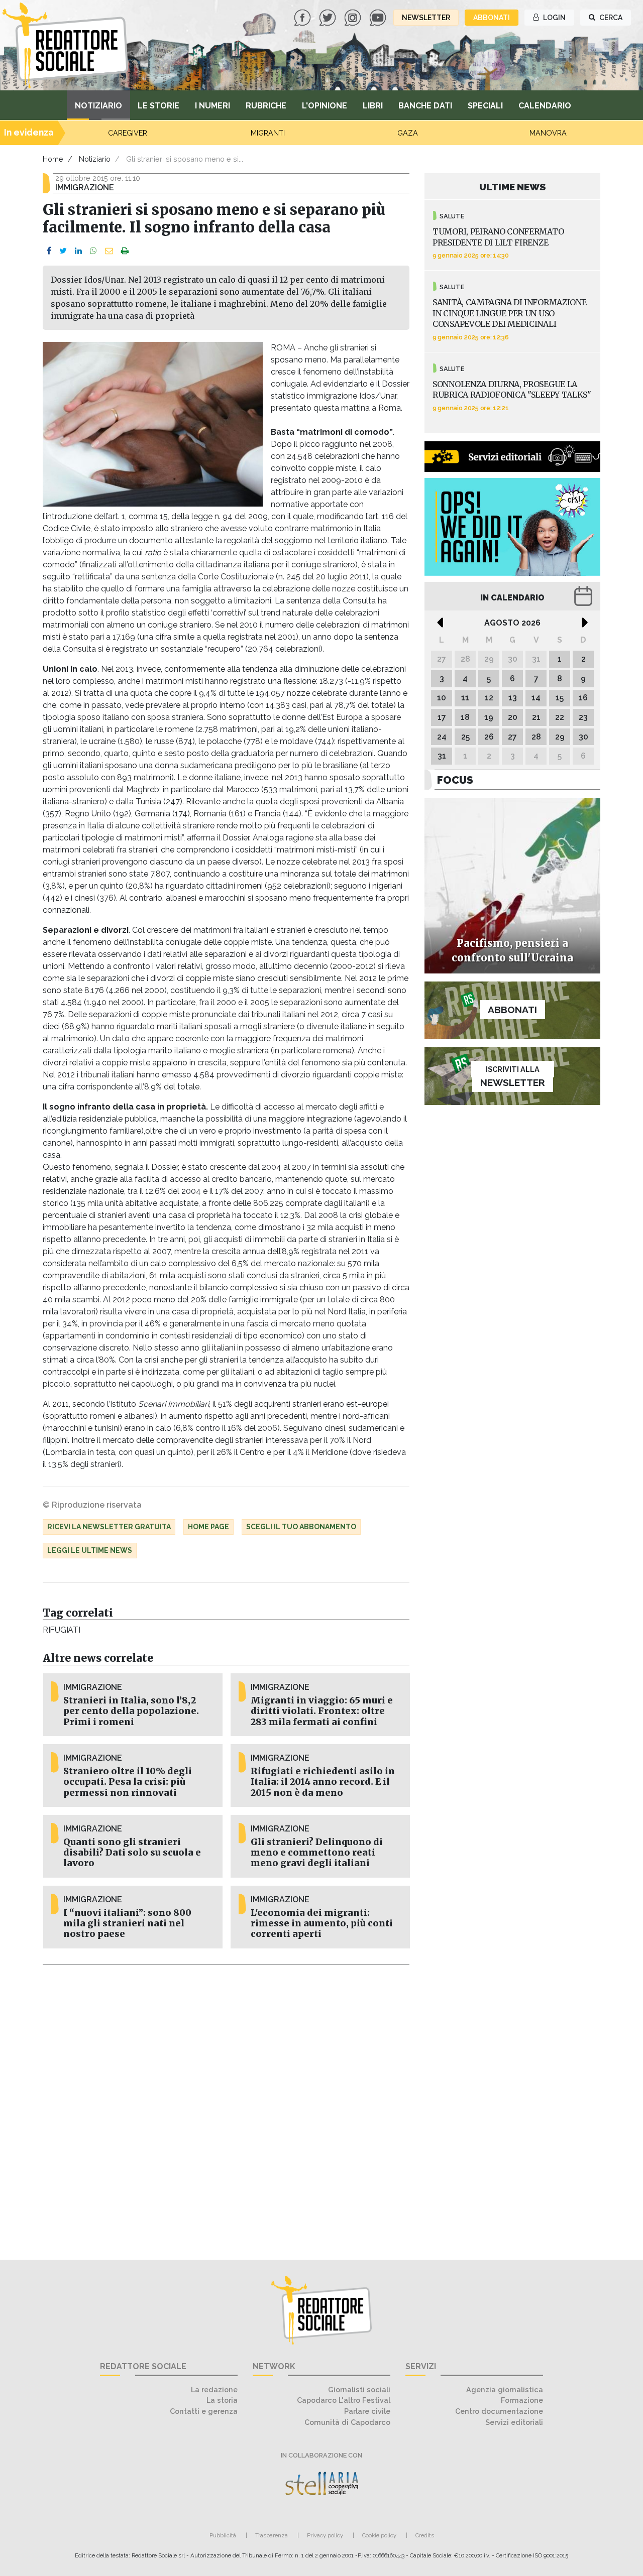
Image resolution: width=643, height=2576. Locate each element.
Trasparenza (272, 2535)
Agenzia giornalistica (505, 2389)
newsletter (426, 18)
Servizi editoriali (514, 2422)
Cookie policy (379, 2535)
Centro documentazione (499, 2411)
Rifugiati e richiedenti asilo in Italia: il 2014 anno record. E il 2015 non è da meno (323, 1782)
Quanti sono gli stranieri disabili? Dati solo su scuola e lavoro (132, 1853)
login (554, 18)
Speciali (485, 106)
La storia (222, 2400)
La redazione (214, 2389)
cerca (610, 18)
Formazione (522, 2400)
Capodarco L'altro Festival (344, 2400)
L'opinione (325, 106)
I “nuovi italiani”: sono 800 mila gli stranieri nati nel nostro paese (127, 1923)
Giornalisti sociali (359, 2389)
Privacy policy (325, 2535)
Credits (425, 2535)
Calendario (545, 106)
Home (53, 159)
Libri (373, 106)
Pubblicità (223, 2535)
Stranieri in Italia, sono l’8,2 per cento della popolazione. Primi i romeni (131, 1711)
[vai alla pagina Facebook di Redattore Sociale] (303, 17)
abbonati (492, 18)
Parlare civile (367, 2411)
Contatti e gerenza (204, 2411)
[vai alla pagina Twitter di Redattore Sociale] (329, 17)
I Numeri (212, 106)
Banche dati (425, 106)
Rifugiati (61, 1630)
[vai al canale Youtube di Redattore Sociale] (379, 17)
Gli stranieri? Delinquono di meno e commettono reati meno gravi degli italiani (317, 1853)
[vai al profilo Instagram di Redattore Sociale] (354, 17)
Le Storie (158, 106)
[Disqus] (226, 2107)
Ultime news (513, 187)
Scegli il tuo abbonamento (301, 1527)
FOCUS (455, 780)
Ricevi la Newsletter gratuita (109, 1527)
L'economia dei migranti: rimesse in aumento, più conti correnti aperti (322, 1923)
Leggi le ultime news (90, 1550)
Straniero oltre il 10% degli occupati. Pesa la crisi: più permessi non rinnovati (128, 1782)
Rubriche (266, 106)
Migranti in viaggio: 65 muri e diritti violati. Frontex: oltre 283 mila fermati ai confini (322, 1711)
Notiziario (98, 106)
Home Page (208, 1527)
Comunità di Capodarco (347, 2422)
